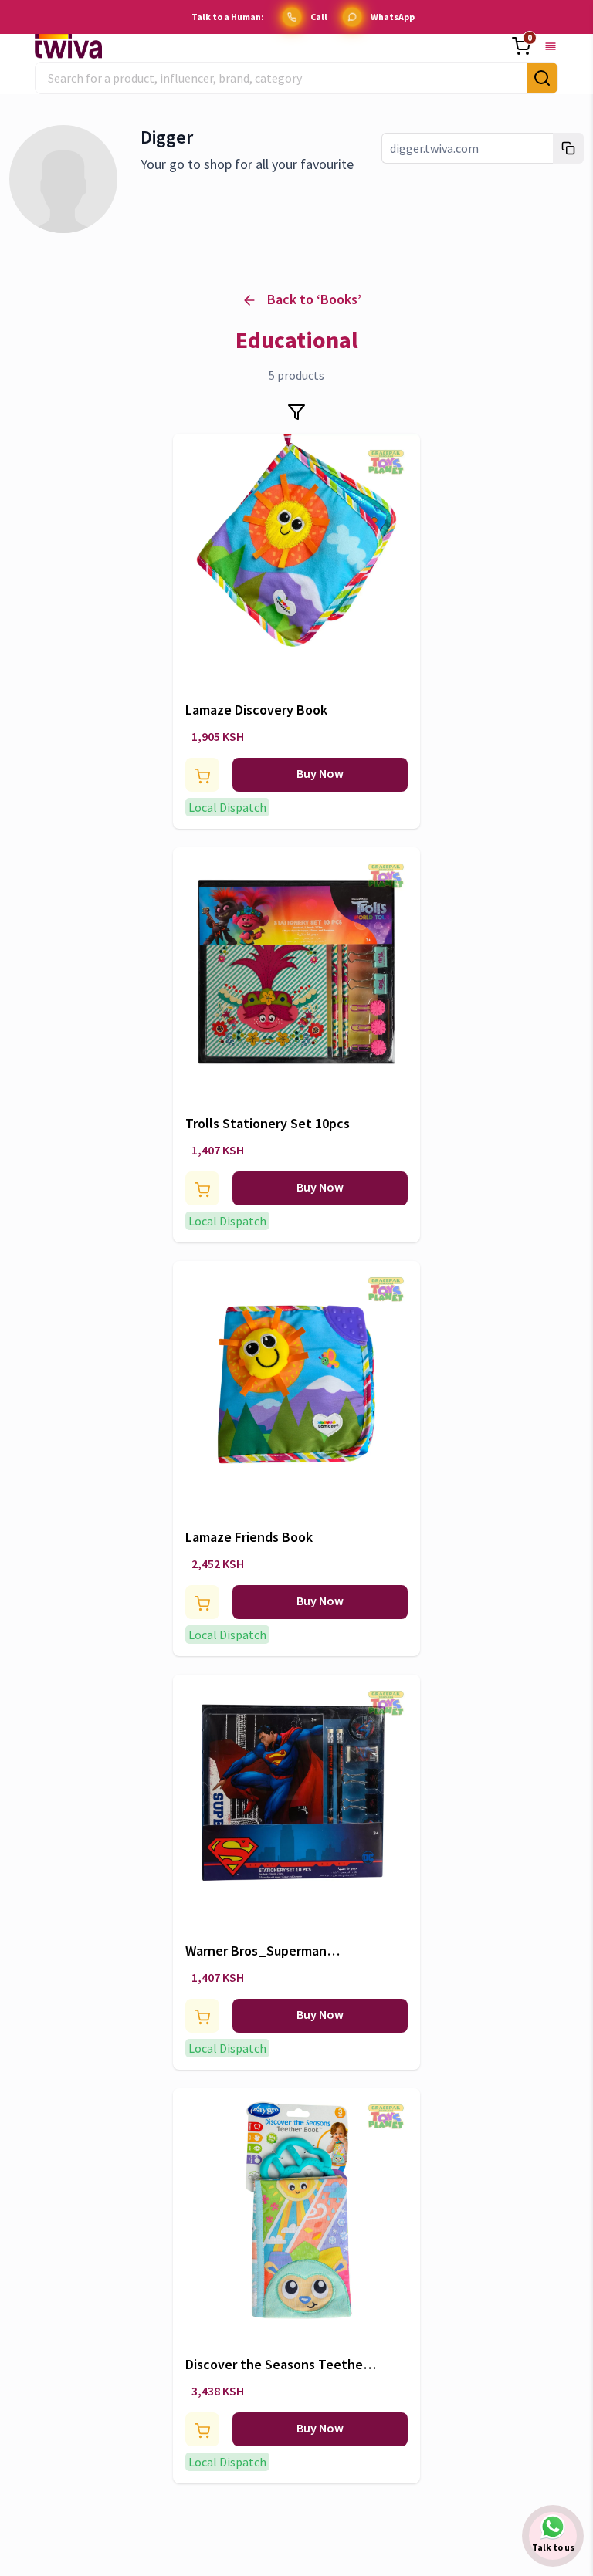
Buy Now (320, 773)
